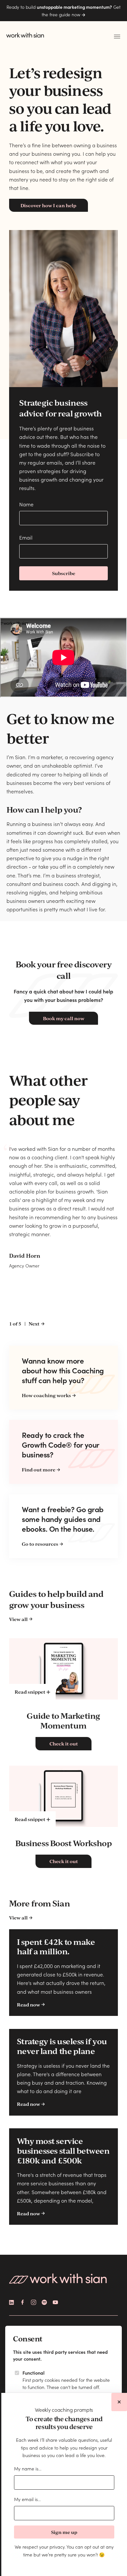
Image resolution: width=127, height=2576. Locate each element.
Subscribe (64, 573)
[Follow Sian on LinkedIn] (12, 2302)
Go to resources (40, 1544)
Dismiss (119, 2402)
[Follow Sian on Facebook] (22, 2302)
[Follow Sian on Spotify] (44, 2302)
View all (18, 1619)
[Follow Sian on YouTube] (55, 2302)
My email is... (27, 2499)
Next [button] (34, 1324)
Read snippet (30, 1692)
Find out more (39, 1469)
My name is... (28, 2468)
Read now (28, 2004)
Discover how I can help (48, 205)
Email (26, 537)
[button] (117, 37)
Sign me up (64, 2532)
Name (26, 504)
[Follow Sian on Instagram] (34, 2302)
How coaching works (46, 1395)
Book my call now (64, 1018)
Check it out (64, 1744)
